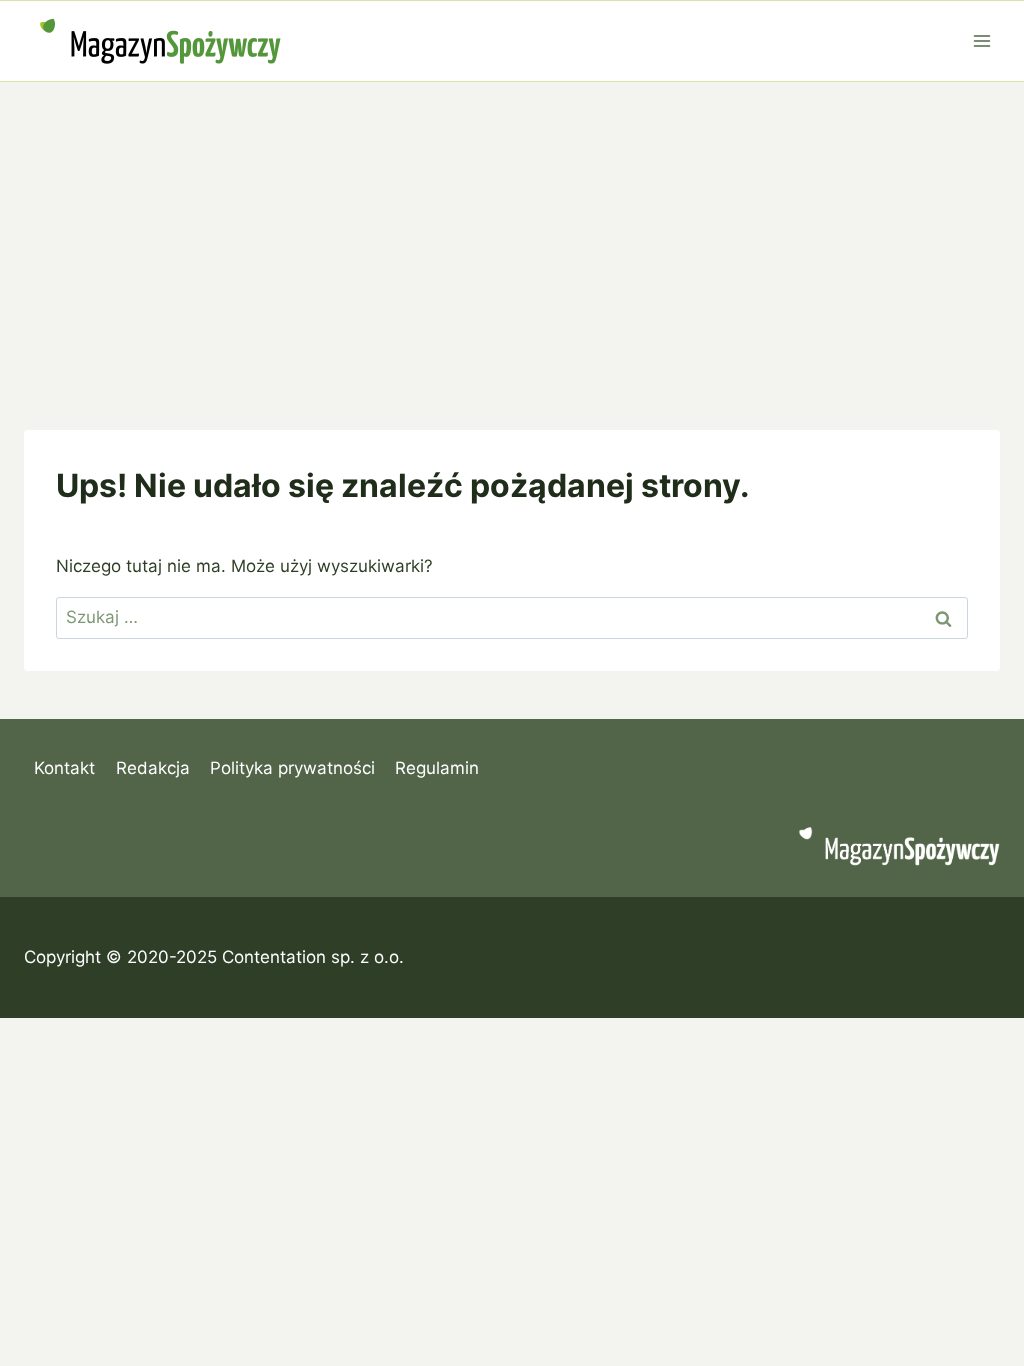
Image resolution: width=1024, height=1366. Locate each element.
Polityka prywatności (292, 768)
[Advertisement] (512, 232)
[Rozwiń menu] (981, 40)
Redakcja (153, 768)
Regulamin (437, 768)
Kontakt (64, 768)
